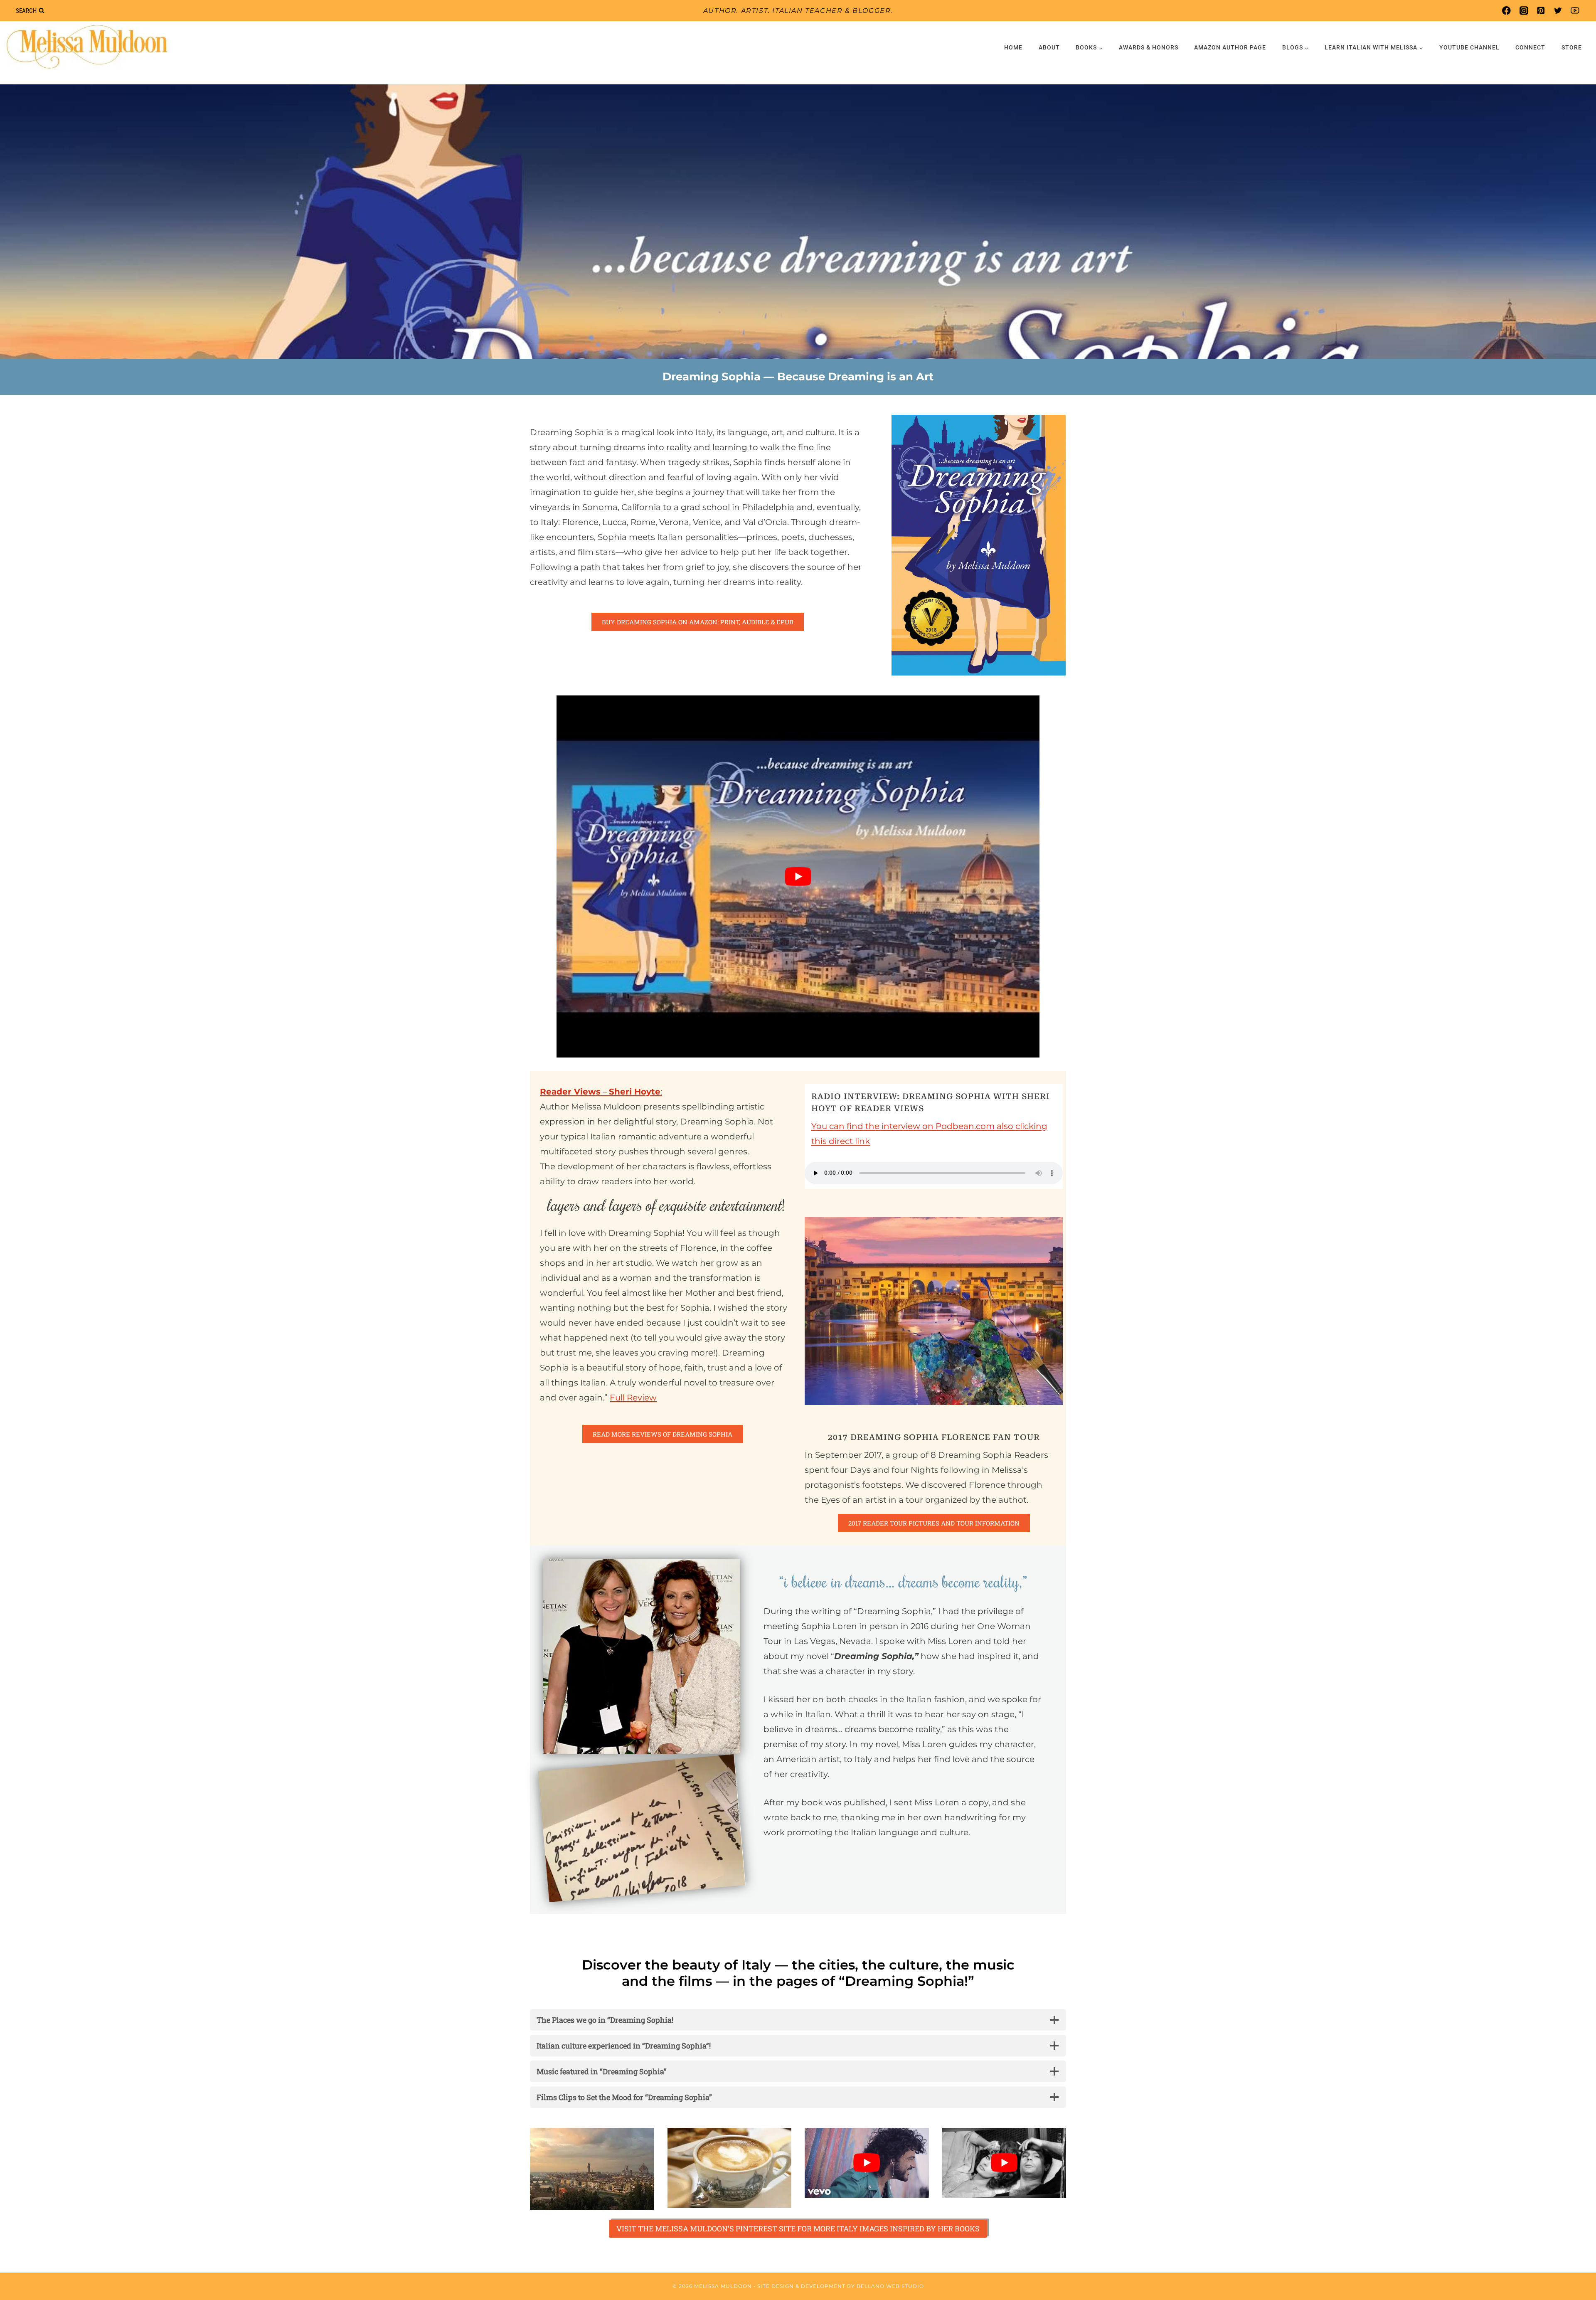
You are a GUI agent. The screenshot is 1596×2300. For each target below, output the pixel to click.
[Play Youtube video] (798, 877)
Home (1013, 47)
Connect (1530, 47)
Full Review (633, 1398)
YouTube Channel (1469, 47)
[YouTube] (1575, 11)
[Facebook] (1506, 11)
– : (601, 1092)
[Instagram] (1523, 11)
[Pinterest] (1541, 11)
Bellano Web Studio (890, 2286)
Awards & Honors (1149, 47)
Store (1572, 47)
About (1049, 47)
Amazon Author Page (1230, 47)
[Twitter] (1558, 11)
